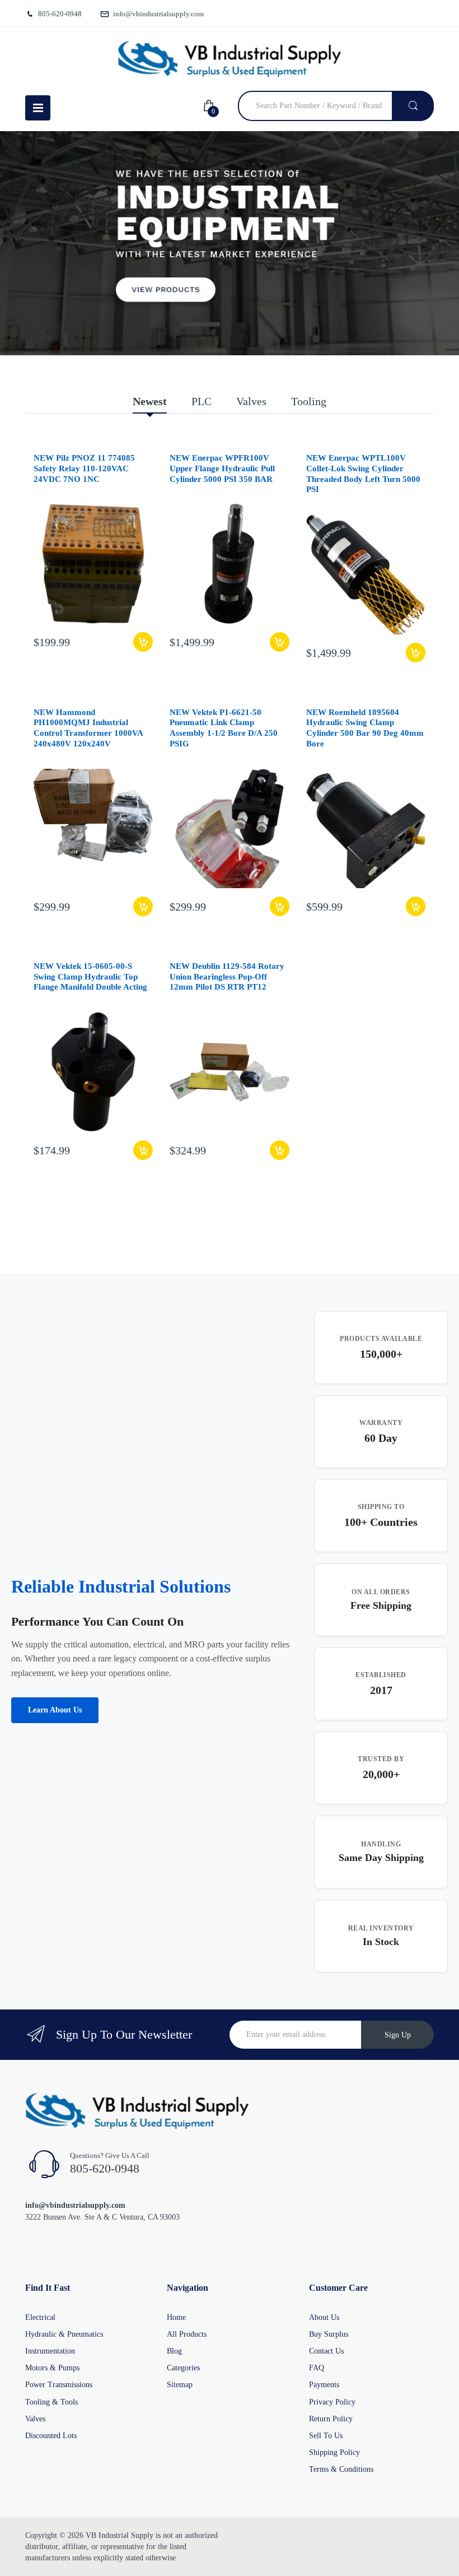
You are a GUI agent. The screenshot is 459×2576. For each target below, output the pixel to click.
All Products (187, 2334)
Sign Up (398, 2035)
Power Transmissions (59, 2385)
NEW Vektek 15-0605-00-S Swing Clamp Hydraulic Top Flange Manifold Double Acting (90, 977)
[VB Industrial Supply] (230, 59)
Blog (174, 2351)
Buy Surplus (329, 2334)
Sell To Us (326, 2436)
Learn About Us (55, 1710)
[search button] (413, 106)
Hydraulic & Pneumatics (64, 2334)
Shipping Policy (334, 2452)
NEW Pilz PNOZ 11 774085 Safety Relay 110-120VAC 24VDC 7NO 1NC (84, 468)
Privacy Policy (332, 2402)
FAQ (317, 2368)
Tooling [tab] (309, 401)
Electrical (40, 2317)
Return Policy (331, 2419)
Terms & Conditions (341, 2469)
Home (176, 2317)
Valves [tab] (251, 401)
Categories (183, 2368)
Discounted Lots (51, 2436)
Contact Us (326, 2351)
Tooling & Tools (51, 2402)
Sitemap (180, 2385)
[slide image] (230, 243)
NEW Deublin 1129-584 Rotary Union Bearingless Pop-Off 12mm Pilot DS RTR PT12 (227, 977)
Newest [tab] (150, 401)
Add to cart (143, 642)
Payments (324, 2385)
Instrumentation (50, 2351)
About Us (324, 2317)
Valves (35, 2419)
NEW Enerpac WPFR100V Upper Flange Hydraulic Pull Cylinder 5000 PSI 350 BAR (222, 468)
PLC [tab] (202, 401)
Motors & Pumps (52, 2368)
